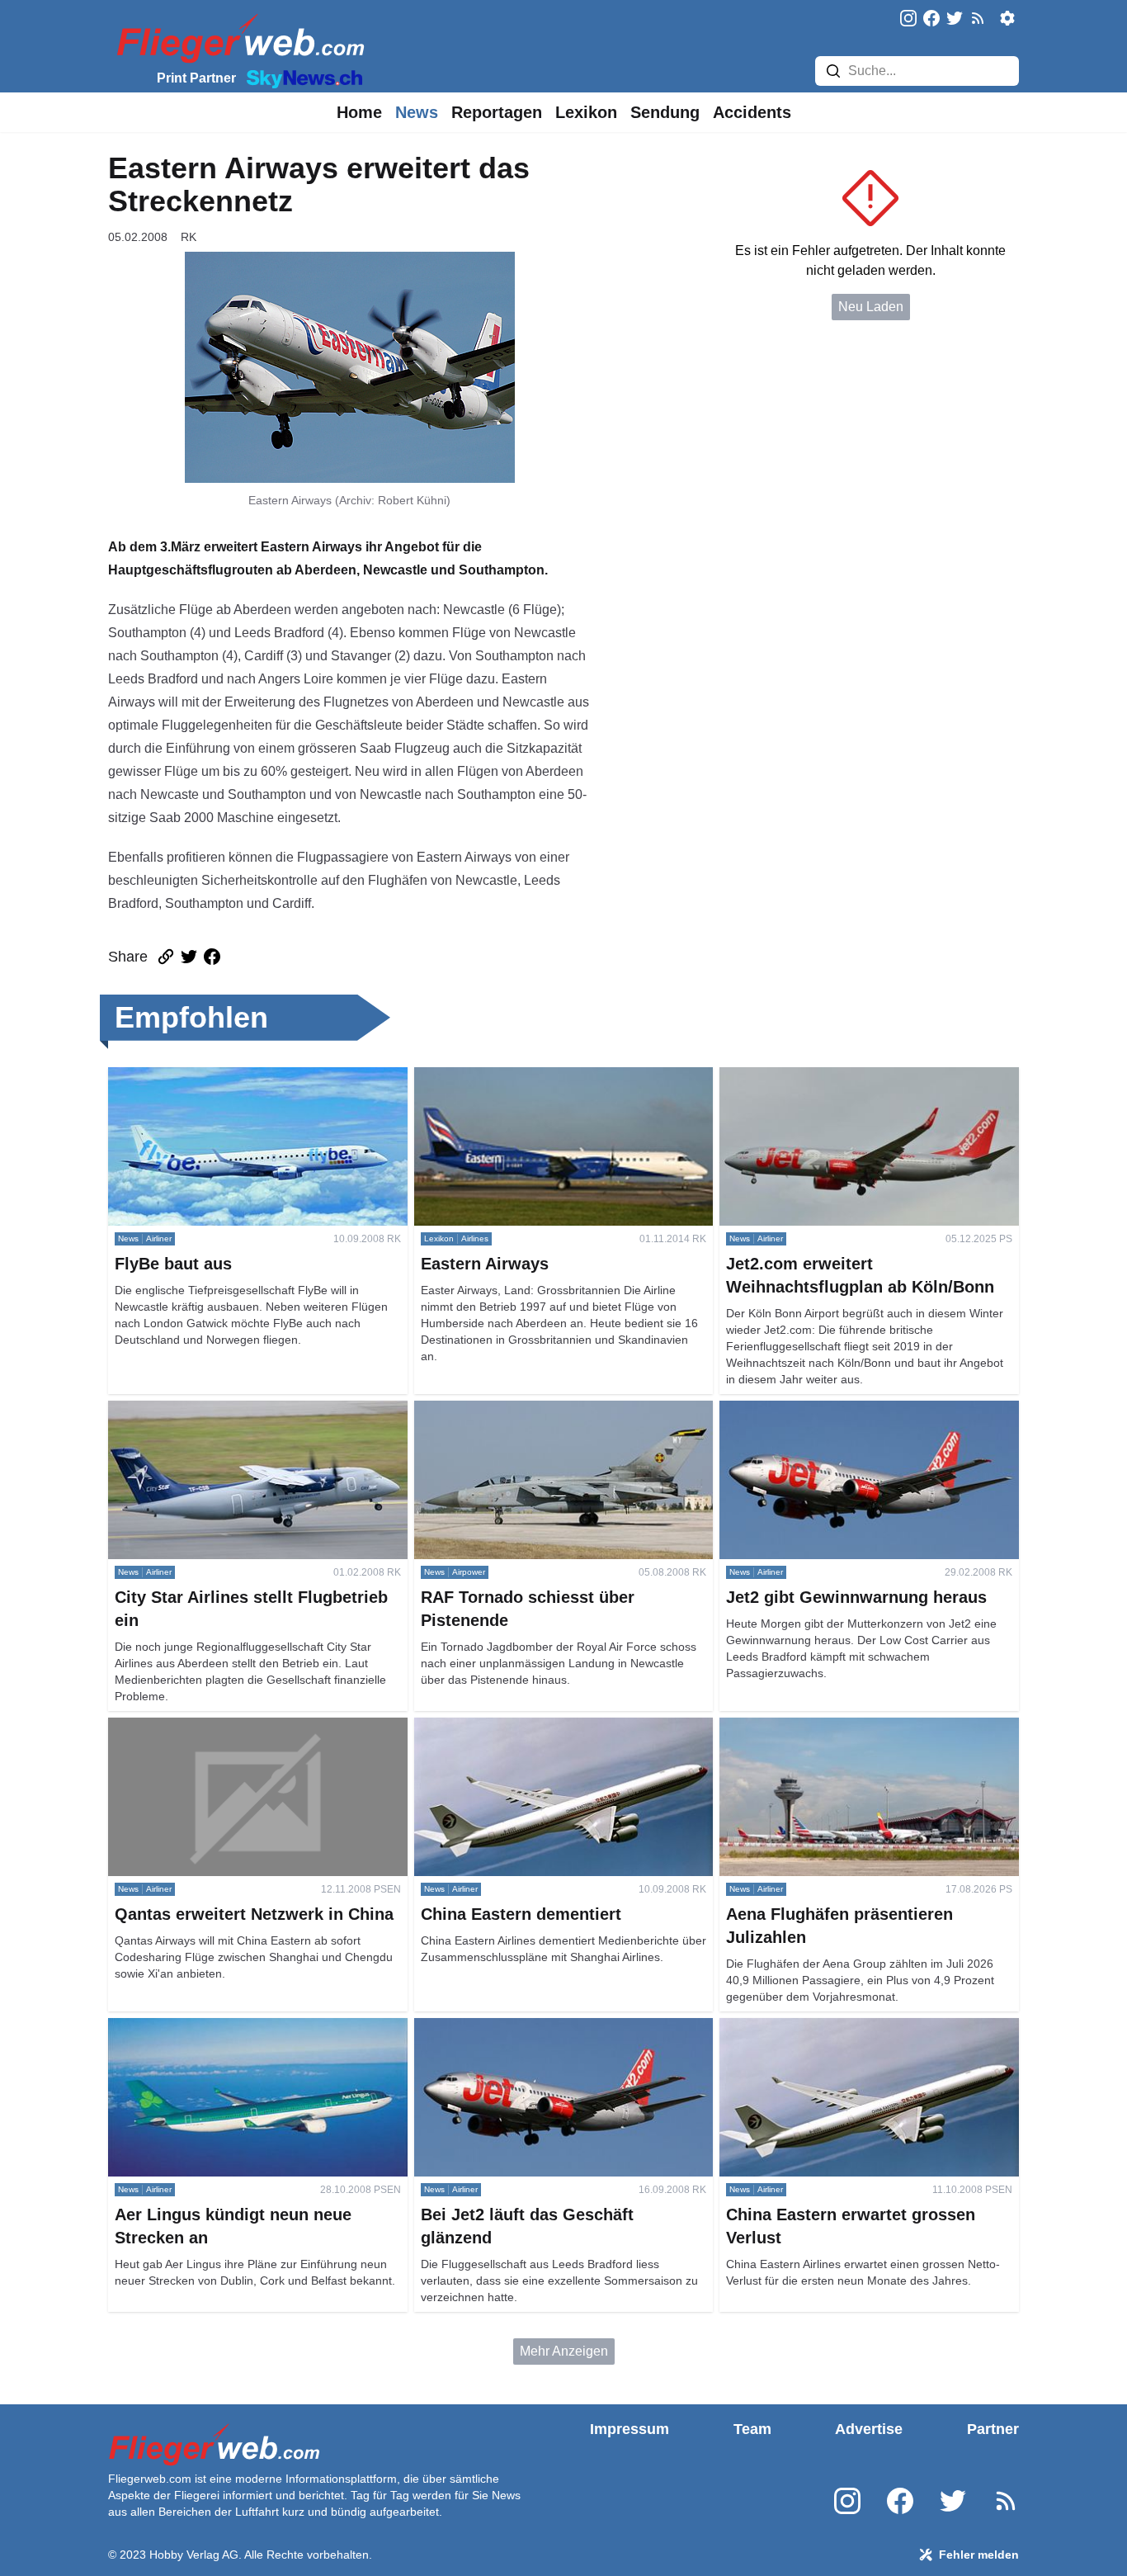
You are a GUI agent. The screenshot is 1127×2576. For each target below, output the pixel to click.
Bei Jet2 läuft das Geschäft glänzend (521, 2028)
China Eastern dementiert (489, 1727)
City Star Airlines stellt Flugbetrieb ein (218, 1410)
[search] (833, 71)
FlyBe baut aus (152, 1077)
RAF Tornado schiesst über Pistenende (529, 1410)
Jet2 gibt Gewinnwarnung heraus (816, 1410)
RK (189, 237)
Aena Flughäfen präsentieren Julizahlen (837, 1727)
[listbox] (359, 112)
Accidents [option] (752, 112)
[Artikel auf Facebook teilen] (212, 957)
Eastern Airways (462, 1077)
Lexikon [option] (586, 112)
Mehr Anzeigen (564, 2351)
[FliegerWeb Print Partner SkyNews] (301, 78)
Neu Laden (871, 307)
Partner (993, 2429)
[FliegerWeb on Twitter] (955, 19)
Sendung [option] (665, 112)
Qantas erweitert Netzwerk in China (212, 1727)
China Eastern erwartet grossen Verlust (834, 2028)
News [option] (417, 112)
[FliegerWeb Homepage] (237, 38)
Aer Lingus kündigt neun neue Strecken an (233, 2028)
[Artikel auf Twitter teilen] (189, 957)
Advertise (869, 2429)
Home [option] (359, 112)
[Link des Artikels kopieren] (166, 957)
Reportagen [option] (497, 112)
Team (752, 2429)
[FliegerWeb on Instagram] (908, 19)
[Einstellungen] (1007, 18)
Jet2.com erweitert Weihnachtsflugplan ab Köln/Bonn (842, 1087)
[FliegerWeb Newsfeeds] (978, 18)
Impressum (630, 2429)
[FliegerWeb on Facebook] (931, 19)
